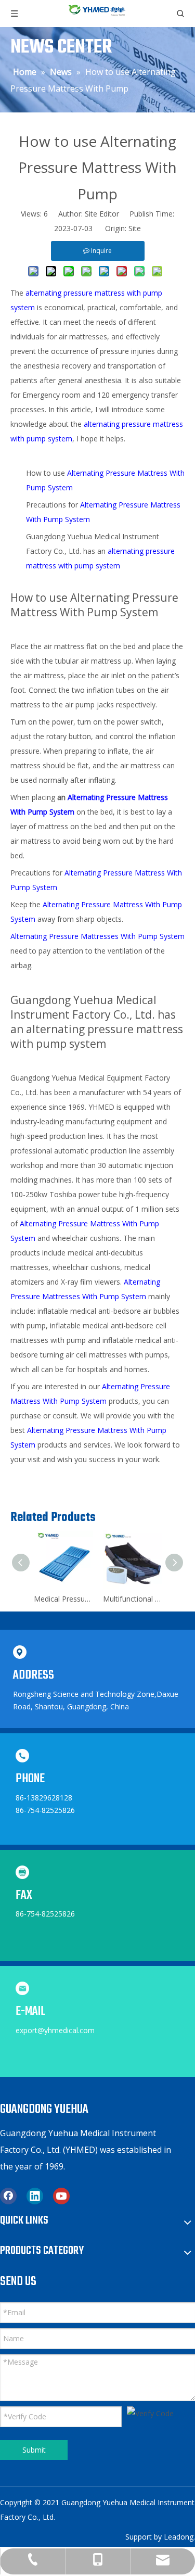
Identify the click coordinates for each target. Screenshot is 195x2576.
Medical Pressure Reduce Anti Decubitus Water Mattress (63, 1599)
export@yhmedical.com (55, 2030)
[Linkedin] (35, 2196)
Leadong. (179, 2537)
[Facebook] (8, 2196)
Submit (34, 2450)
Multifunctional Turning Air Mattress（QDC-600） (132, 1599)
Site (135, 228)
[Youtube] (61, 2196)
